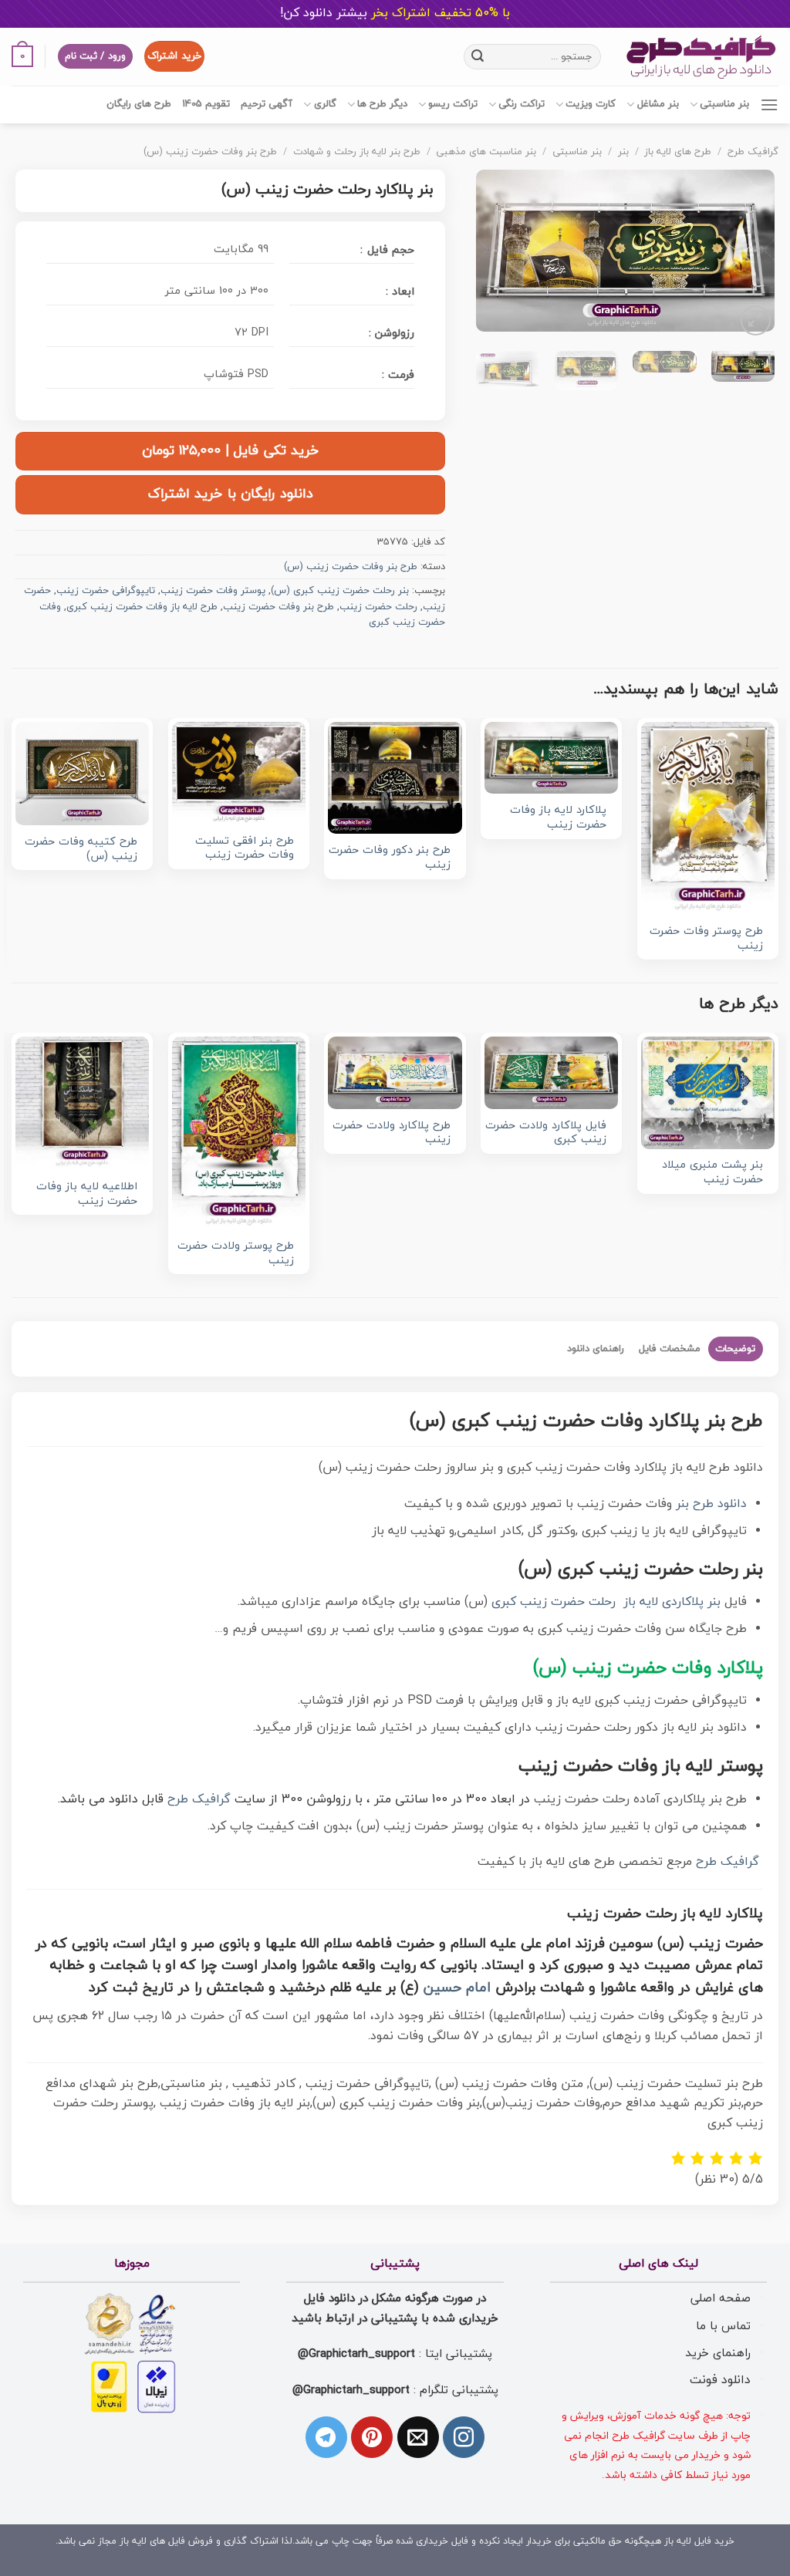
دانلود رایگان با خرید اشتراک (231, 494)
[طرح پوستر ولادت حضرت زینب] (239, 1133)
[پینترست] (372, 2437)
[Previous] (749, 255)
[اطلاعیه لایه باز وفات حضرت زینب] (82, 1103)
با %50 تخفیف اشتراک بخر (395, 13)
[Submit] (478, 56)
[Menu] (769, 105)
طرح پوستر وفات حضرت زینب (706, 939)
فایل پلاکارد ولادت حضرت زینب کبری (546, 1133)
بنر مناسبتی (724, 104)
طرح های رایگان (139, 104)
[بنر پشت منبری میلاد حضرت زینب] (708, 1093)
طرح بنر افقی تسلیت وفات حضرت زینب (245, 849)
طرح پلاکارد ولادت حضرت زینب (391, 1133)
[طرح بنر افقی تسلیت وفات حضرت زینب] (239, 773)
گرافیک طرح (753, 152)
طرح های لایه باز (678, 152)
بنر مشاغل (658, 104)
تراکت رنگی (522, 104)
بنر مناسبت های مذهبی (486, 152)
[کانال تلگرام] (326, 2437)
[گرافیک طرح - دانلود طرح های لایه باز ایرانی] (701, 57)
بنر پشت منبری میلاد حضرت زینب (712, 1173)
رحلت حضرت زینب (378, 607)
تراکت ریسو (453, 104)
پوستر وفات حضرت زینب (213, 591)
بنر (623, 152)
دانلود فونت (720, 2380)
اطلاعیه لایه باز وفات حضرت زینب (87, 1194)
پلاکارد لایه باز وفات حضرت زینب (558, 818)
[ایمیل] (418, 2437)
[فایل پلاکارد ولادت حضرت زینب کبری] (551, 1073)
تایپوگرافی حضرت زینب (106, 591)
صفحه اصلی (721, 2298)
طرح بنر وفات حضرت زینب (279, 607)
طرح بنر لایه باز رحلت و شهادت (357, 152)
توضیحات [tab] (735, 1349)
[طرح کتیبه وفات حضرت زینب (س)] (82, 774)
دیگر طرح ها (382, 104)
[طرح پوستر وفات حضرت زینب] (708, 818)
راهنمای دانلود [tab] (596, 1349)
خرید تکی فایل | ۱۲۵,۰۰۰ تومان (231, 451)
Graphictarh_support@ (356, 2354)
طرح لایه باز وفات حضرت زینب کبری (142, 607)
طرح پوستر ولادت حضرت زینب (236, 1254)
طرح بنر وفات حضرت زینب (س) (210, 152)
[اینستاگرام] (464, 2437)
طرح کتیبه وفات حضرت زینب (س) (81, 850)
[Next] (491, 255)
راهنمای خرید (718, 2353)
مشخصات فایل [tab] (670, 1349)
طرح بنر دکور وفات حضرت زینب (389, 858)
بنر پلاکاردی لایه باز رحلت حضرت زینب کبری (606, 1602)
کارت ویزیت (591, 104)
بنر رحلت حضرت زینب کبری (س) (340, 591)
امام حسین (457, 1988)
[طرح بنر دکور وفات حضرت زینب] (395, 778)
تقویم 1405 (206, 104)
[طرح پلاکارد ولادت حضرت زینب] (395, 1073)
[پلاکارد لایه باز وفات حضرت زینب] (551, 758)
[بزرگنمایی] (756, 320)
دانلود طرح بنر (711, 1504)
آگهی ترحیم (267, 104)
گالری (325, 104)
